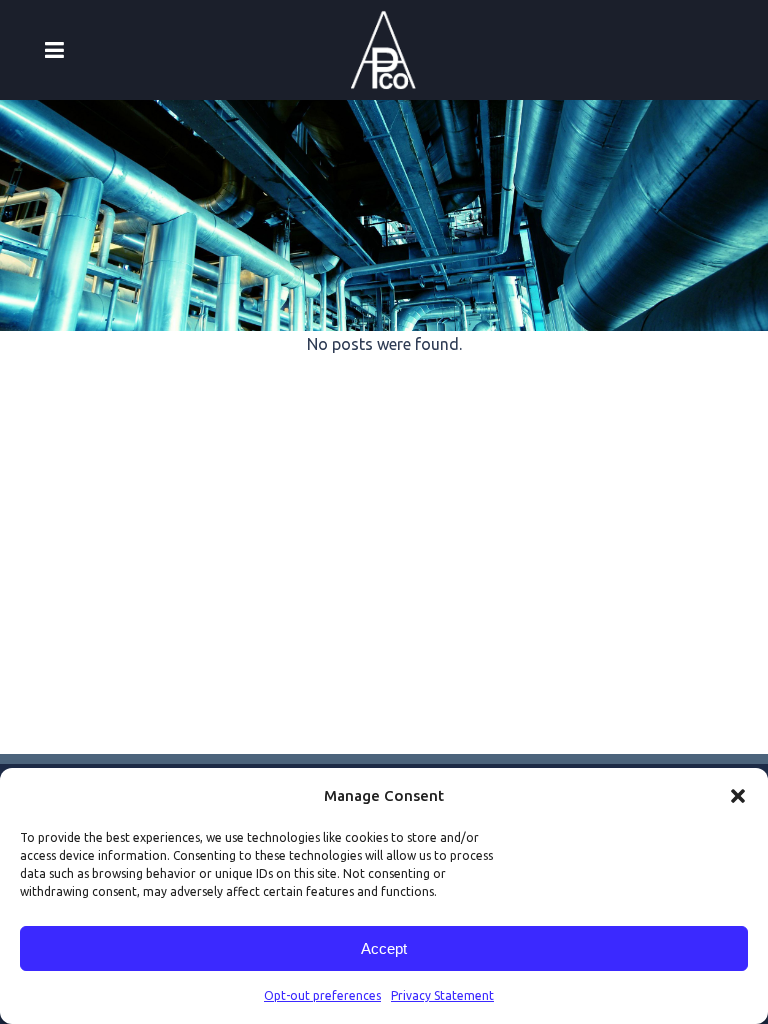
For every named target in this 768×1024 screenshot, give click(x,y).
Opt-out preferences (322, 995)
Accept (384, 948)
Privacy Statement (442, 995)
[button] (738, 796)
